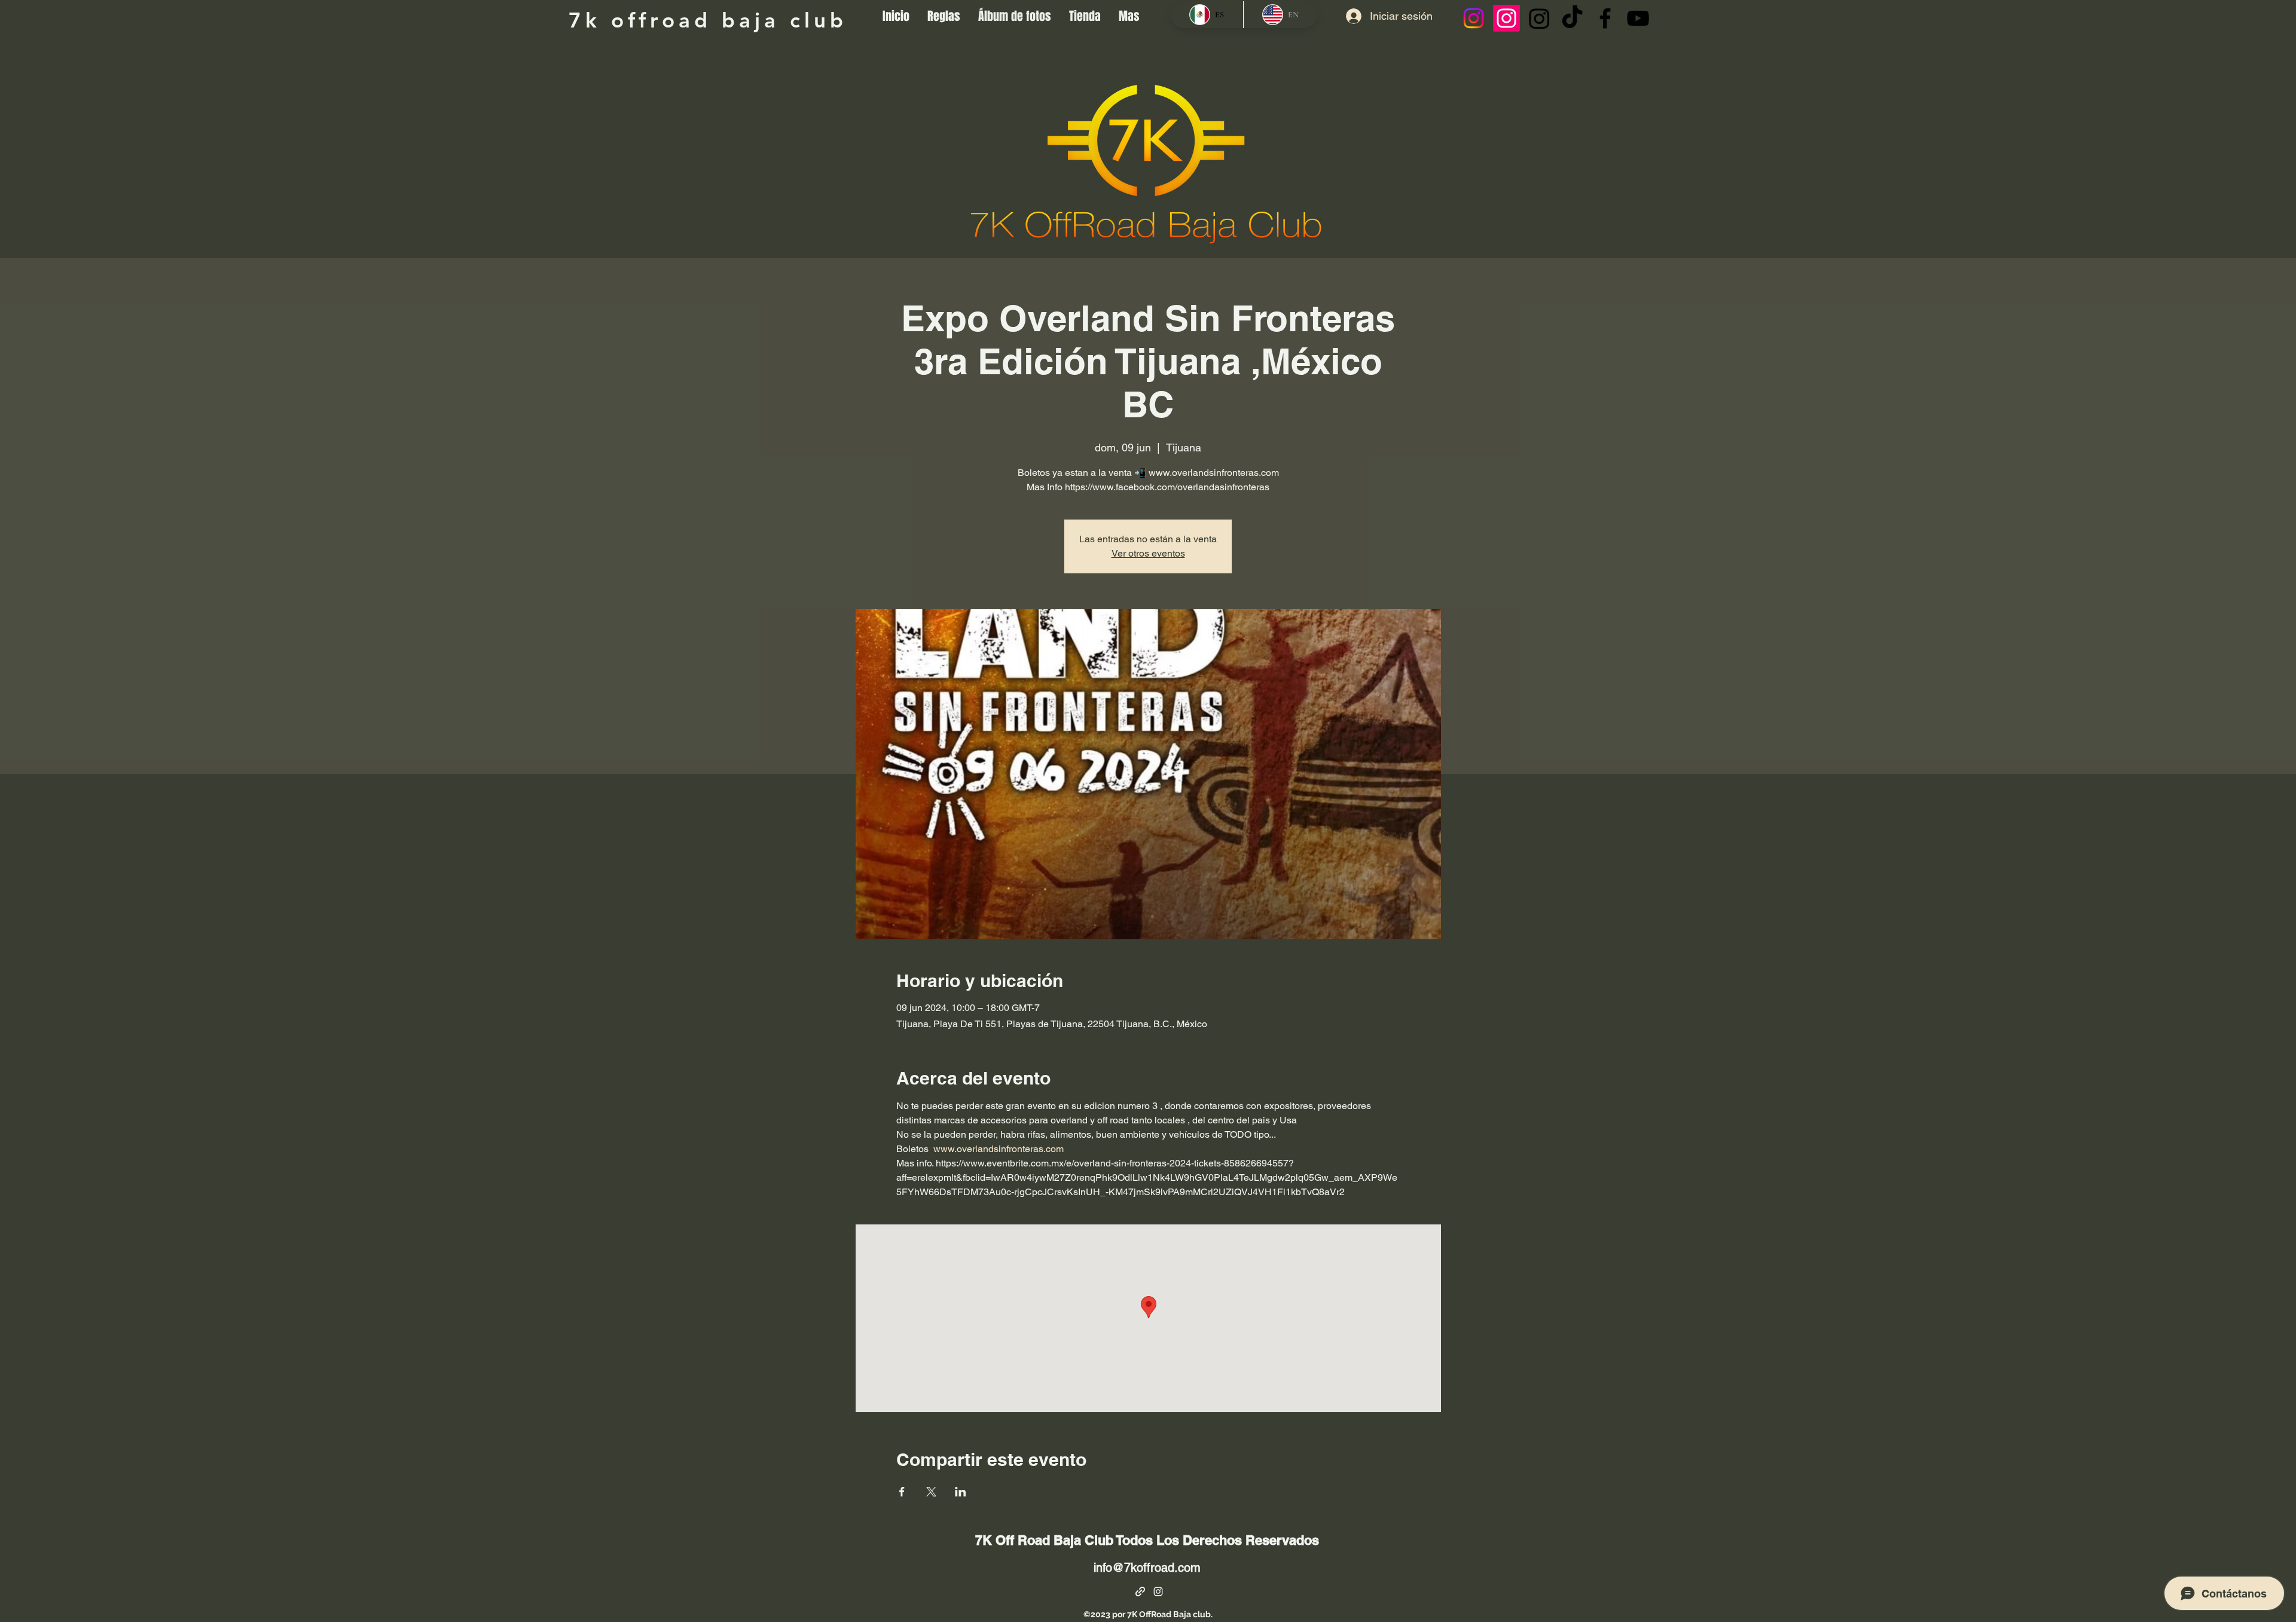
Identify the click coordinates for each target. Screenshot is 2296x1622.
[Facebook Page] (1140, 1592)
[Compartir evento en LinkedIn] (961, 1492)
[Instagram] (1474, 18)
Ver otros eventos (1148, 553)
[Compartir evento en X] (931, 1492)
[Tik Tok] (1572, 18)
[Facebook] (1605, 18)
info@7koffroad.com (1147, 1568)
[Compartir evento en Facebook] (902, 1492)
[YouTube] (1638, 18)
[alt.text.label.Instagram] (1158, 1592)
